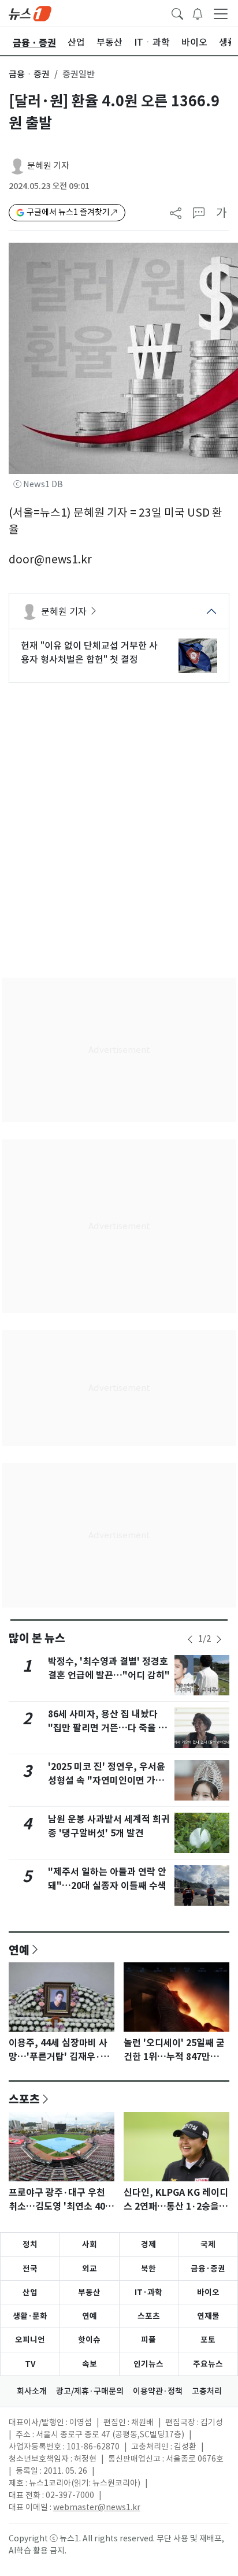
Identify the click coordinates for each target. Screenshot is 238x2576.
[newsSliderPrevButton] (190, 1639)
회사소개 (32, 2391)
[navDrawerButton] (221, 13)
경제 (148, 2244)
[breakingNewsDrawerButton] (198, 13)
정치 (30, 2244)
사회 (90, 2244)
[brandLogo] (30, 13)
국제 (208, 2244)
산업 (30, 2292)
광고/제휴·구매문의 (90, 2391)
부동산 (89, 2292)
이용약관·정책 (158, 2391)
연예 (19, 1950)
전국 (30, 2269)
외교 (90, 2269)
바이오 (208, 2292)
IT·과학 (148, 2292)
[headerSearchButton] (177, 13)
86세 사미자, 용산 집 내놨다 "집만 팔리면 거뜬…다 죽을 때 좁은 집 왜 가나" (107, 1728)
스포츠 (24, 2099)
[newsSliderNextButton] (219, 1639)
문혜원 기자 (48, 166)
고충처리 (207, 2391)
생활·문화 (30, 2316)
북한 (148, 2269)
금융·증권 (208, 2269)
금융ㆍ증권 (29, 74)
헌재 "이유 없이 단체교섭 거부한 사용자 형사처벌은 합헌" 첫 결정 (89, 652)
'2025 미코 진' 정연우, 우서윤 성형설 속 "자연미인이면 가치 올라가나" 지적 (107, 1781)
